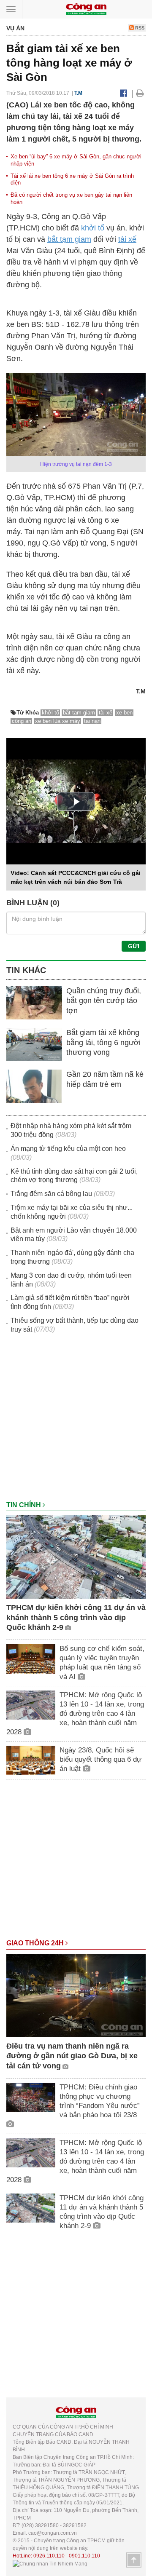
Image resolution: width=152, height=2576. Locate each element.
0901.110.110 (84, 2556)
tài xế (127, 239)
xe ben (124, 713)
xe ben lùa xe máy (58, 721)
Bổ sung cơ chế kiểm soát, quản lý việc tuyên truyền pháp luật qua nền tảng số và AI (102, 1662)
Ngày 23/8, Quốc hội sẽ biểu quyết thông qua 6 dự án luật (100, 1759)
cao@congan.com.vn (53, 2533)
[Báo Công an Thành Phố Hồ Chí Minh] (86, 9)
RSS (139, 28)
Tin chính (24, 1505)
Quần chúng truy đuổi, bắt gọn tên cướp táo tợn (104, 1001)
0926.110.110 (49, 2556)
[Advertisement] (76, 1421)
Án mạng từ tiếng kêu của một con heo (68, 1149)
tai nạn (92, 721)
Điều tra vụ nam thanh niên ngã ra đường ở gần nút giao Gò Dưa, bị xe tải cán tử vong (72, 2056)
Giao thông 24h (36, 1943)
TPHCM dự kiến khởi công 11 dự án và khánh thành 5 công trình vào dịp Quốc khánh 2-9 (76, 1617)
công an (22, 721)
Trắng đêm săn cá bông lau (51, 1194)
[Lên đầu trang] (134, 2560)
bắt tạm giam (69, 239)
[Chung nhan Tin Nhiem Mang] (50, 2563)
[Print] (140, 93)
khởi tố (93, 228)
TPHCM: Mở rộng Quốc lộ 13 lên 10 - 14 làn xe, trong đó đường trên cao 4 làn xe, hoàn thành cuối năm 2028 (75, 1713)
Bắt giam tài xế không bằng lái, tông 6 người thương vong (103, 1042)
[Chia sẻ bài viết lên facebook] (123, 93)
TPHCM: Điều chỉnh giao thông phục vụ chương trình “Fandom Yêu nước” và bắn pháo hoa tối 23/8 (100, 2101)
